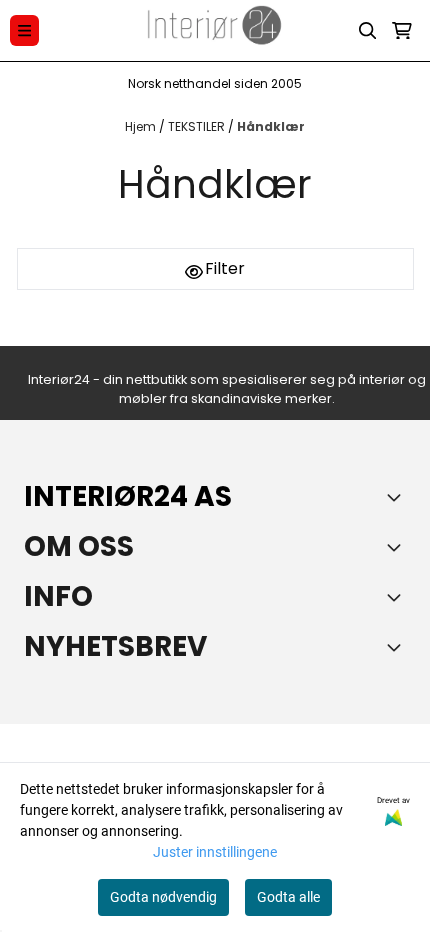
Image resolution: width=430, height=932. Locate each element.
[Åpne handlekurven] (402, 31)
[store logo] (215, 30)
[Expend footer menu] (398, 597)
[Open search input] (368, 31)
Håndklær (271, 126)
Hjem (142, 126)
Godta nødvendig (163, 897)
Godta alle (288, 897)
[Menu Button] (24, 30)
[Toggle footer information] (398, 497)
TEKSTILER (198, 126)
